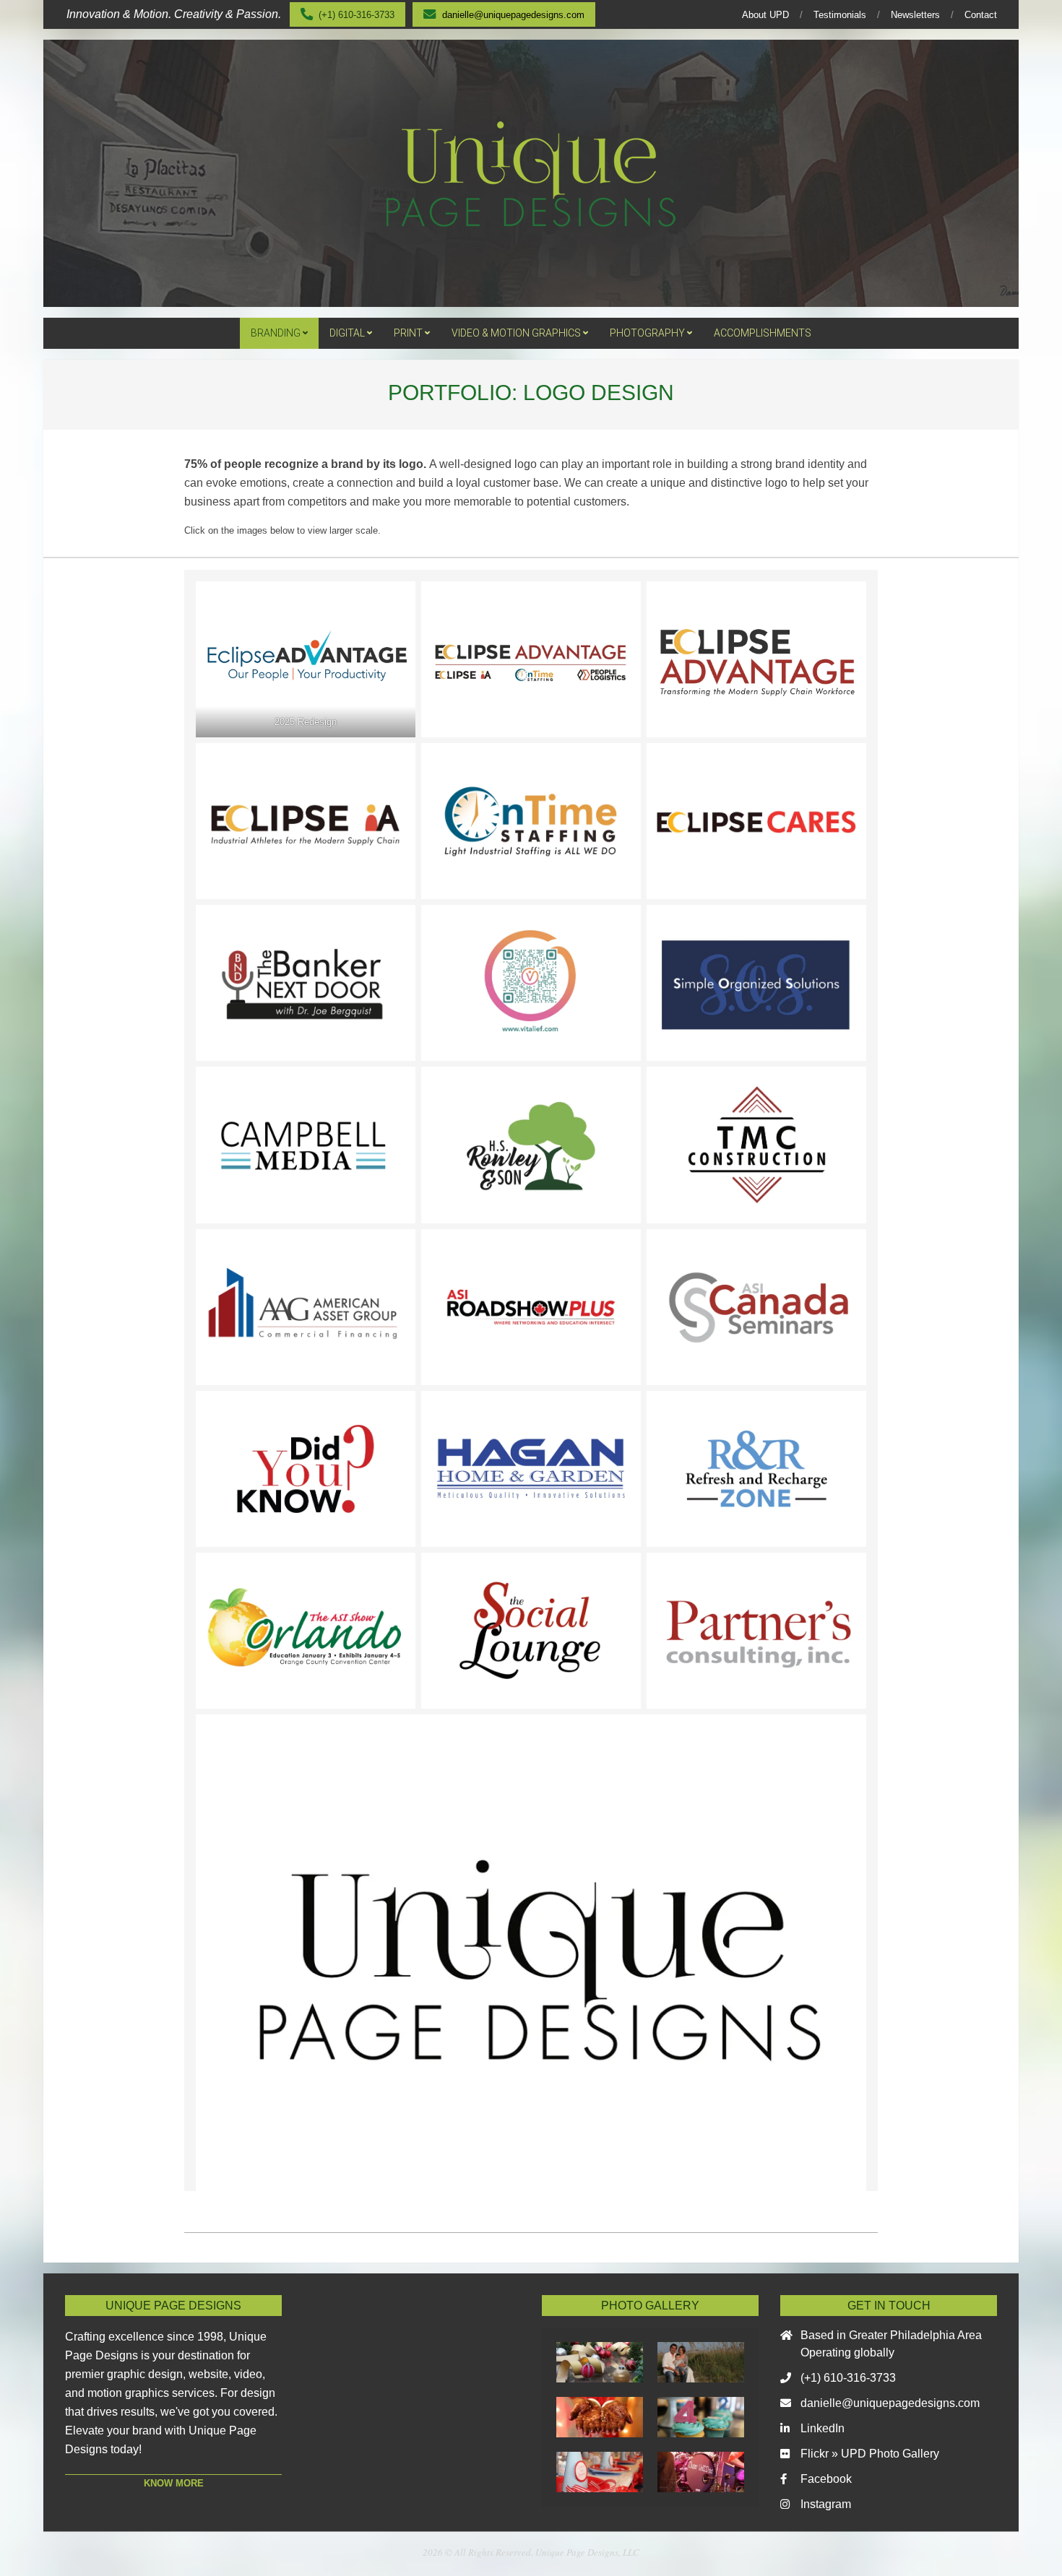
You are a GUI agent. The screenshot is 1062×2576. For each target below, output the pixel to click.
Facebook (826, 2479)
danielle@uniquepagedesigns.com (890, 2403)
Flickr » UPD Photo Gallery (870, 2454)
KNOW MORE (174, 2483)
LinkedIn (823, 2428)
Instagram (826, 2504)
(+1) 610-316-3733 (848, 2378)
